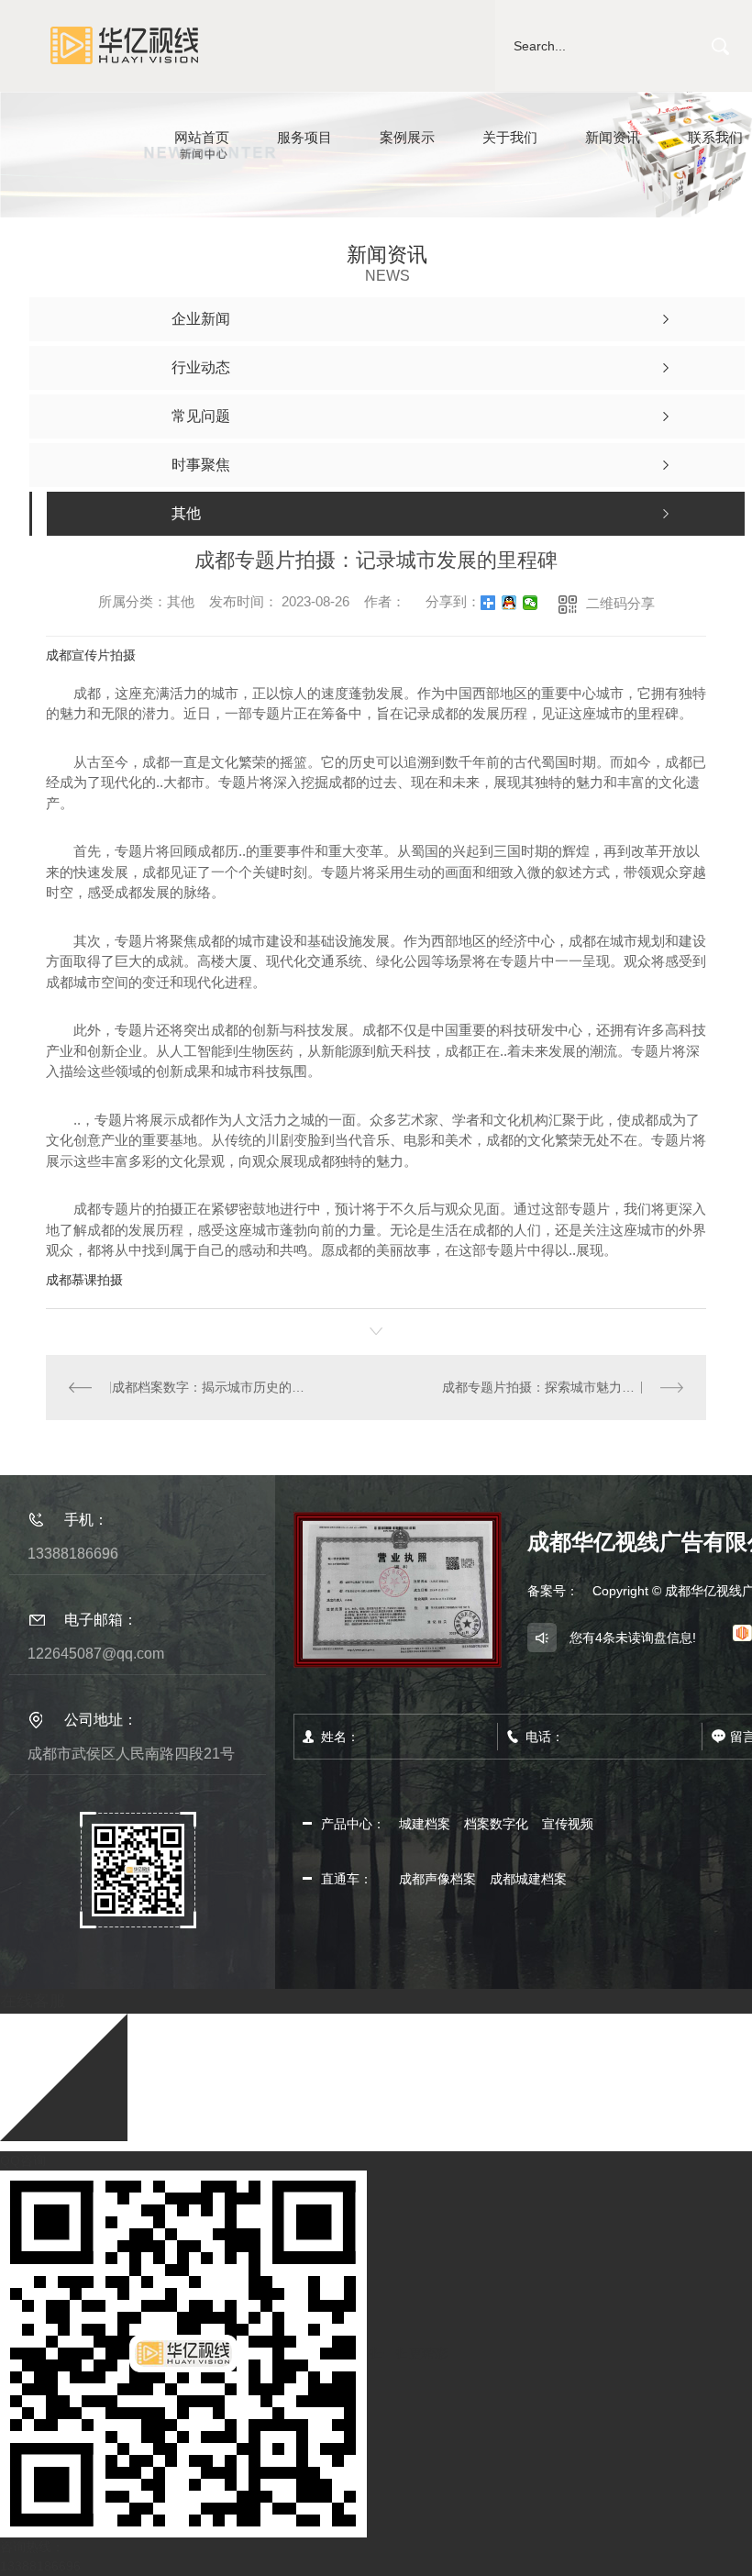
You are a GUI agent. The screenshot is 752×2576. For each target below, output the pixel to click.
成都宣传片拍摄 (91, 655)
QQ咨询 (23, 2160)
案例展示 (407, 137)
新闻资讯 (613, 137)
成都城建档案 (528, 1879)
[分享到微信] (531, 603)
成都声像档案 (437, 1879)
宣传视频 (568, 1824)
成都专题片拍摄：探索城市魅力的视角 (551, 1387)
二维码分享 (620, 603)
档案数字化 (496, 1824)
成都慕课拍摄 (84, 1280)
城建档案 (425, 1824)
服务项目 (304, 137)
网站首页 (202, 137)
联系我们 (715, 137)
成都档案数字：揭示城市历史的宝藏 (211, 1387)
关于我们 (510, 137)
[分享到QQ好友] (509, 603)
